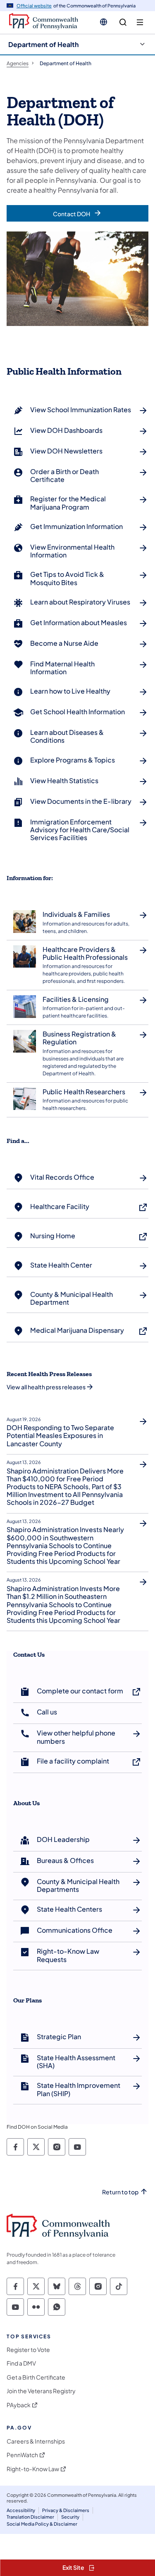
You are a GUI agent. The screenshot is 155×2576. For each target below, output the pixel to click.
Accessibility (21, 2510)
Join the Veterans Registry (41, 2391)
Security (70, 2517)
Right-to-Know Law (33, 2469)
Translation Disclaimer (30, 2517)
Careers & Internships (36, 2441)
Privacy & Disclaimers (66, 2510)
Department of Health (43, 44)
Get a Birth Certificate (36, 2377)
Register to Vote (28, 2350)
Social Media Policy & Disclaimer (42, 2524)
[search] (123, 22)
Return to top (120, 2192)
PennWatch (22, 2455)
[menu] (140, 22)
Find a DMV (21, 2363)
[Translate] (104, 22)
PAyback (19, 2405)
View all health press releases (46, 1387)
